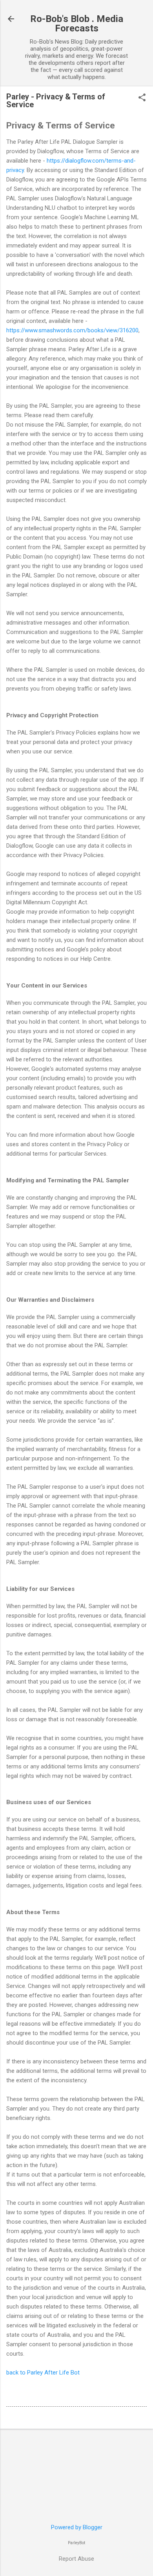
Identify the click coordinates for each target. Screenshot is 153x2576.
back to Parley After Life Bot (43, 2373)
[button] (142, 98)
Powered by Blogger (77, 2527)
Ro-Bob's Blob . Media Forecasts (77, 24)
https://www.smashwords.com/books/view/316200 (72, 330)
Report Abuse (76, 2559)
